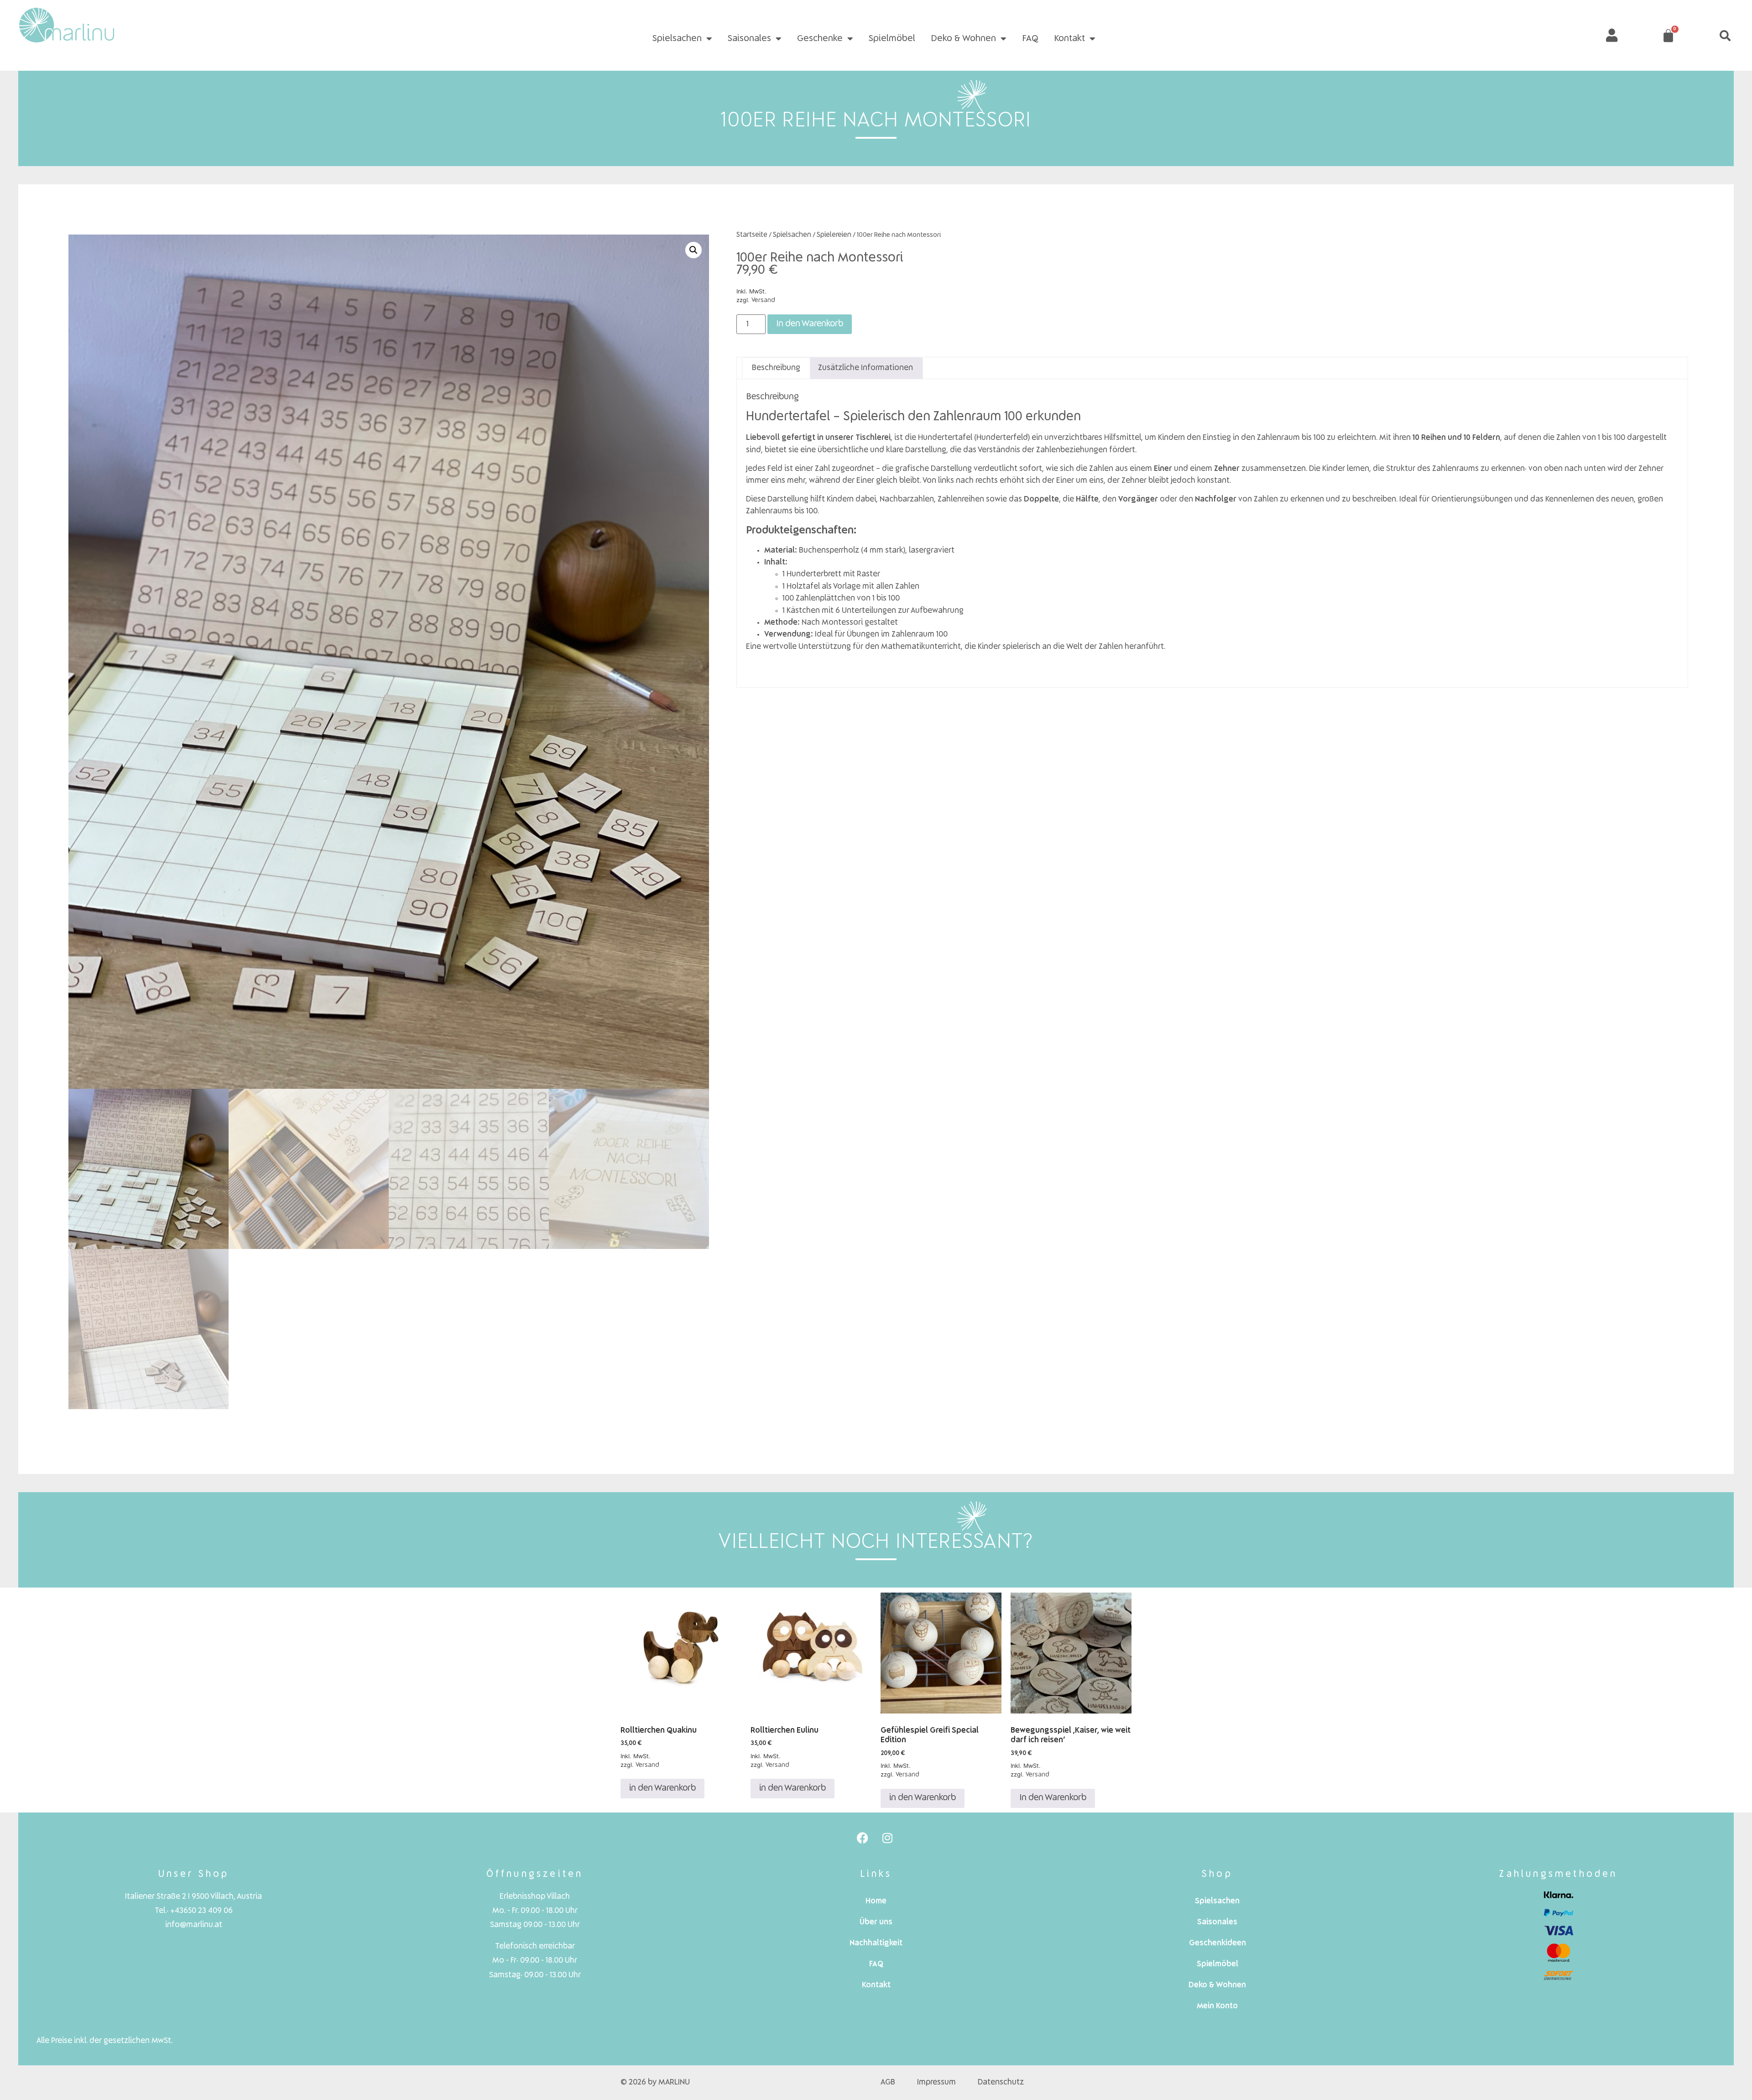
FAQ (1030, 39)
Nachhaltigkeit (876, 1943)
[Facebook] (862, 1838)
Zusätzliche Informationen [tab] (866, 368)
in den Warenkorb (662, 1788)
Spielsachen (677, 39)
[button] (1725, 36)
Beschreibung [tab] (776, 368)
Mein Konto (1217, 2006)
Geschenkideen (1218, 1943)
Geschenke (820, 39)
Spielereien (834, 235)
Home (876, 1901)
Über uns (876, 1922)
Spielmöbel (892, 39)
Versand (763, 300)
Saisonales (749, 39)
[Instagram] (887, 1838)
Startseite (752, 235)
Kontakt (1069, 39)
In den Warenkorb (810, 324)
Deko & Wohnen (963, 39)
